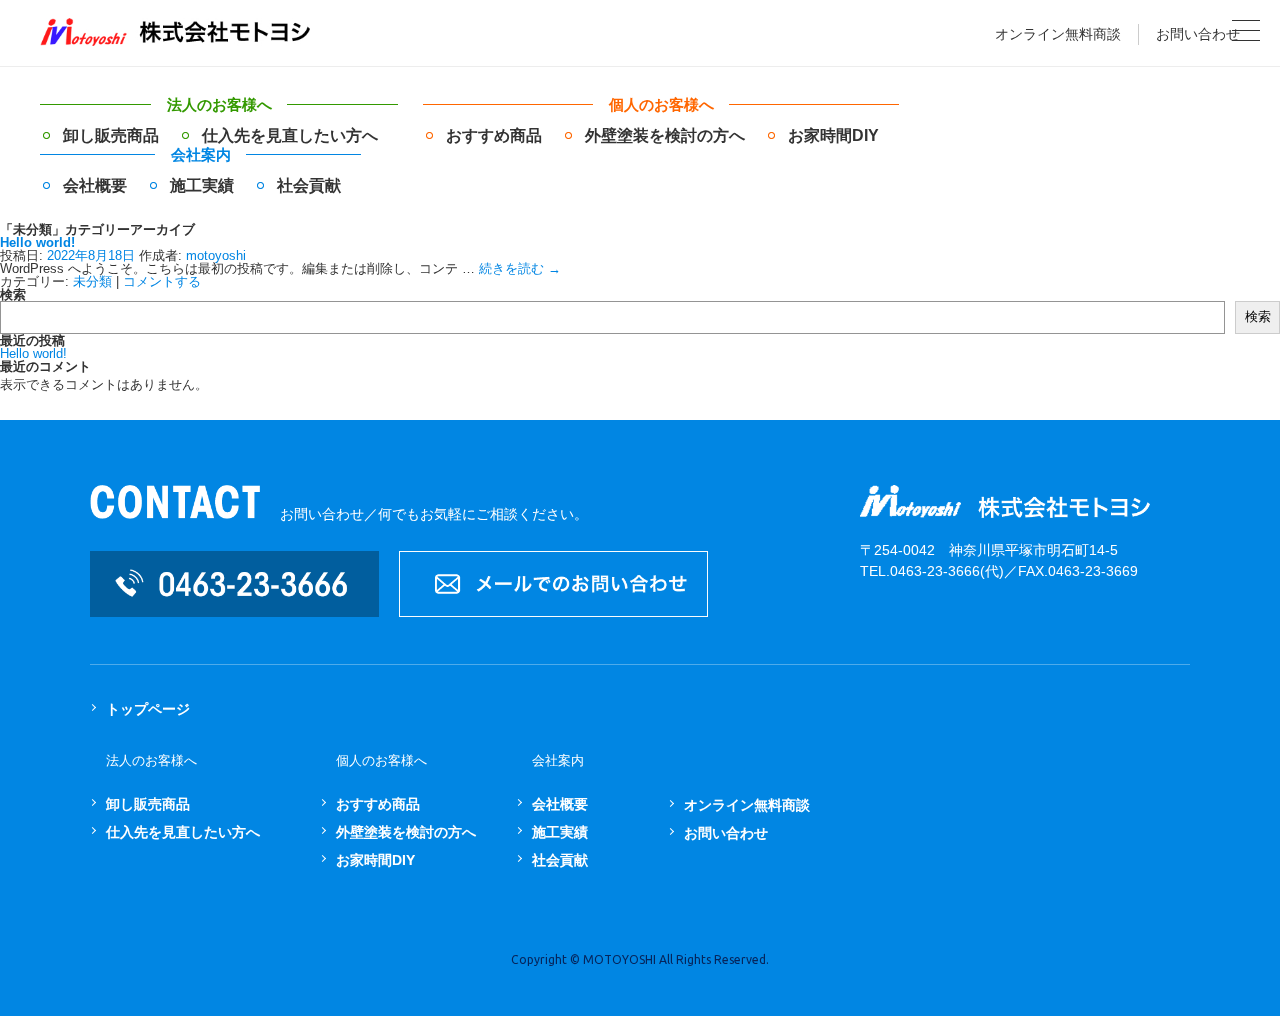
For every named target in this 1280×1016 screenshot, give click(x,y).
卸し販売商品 (111, 135)
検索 (13, 294)
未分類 (92, 281)
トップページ (148, 709)
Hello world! (37, 242)
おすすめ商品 (494, 135)
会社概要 (95, 185)
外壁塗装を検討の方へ (665, 135)
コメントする (162, 281)
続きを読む (520, 268)
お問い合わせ (1198, 34)
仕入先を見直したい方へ (290, 135)
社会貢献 (309, 185)
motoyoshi (216, 255)
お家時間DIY (833, 135)
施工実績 (202, 185)
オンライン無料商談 (1058, 34)
